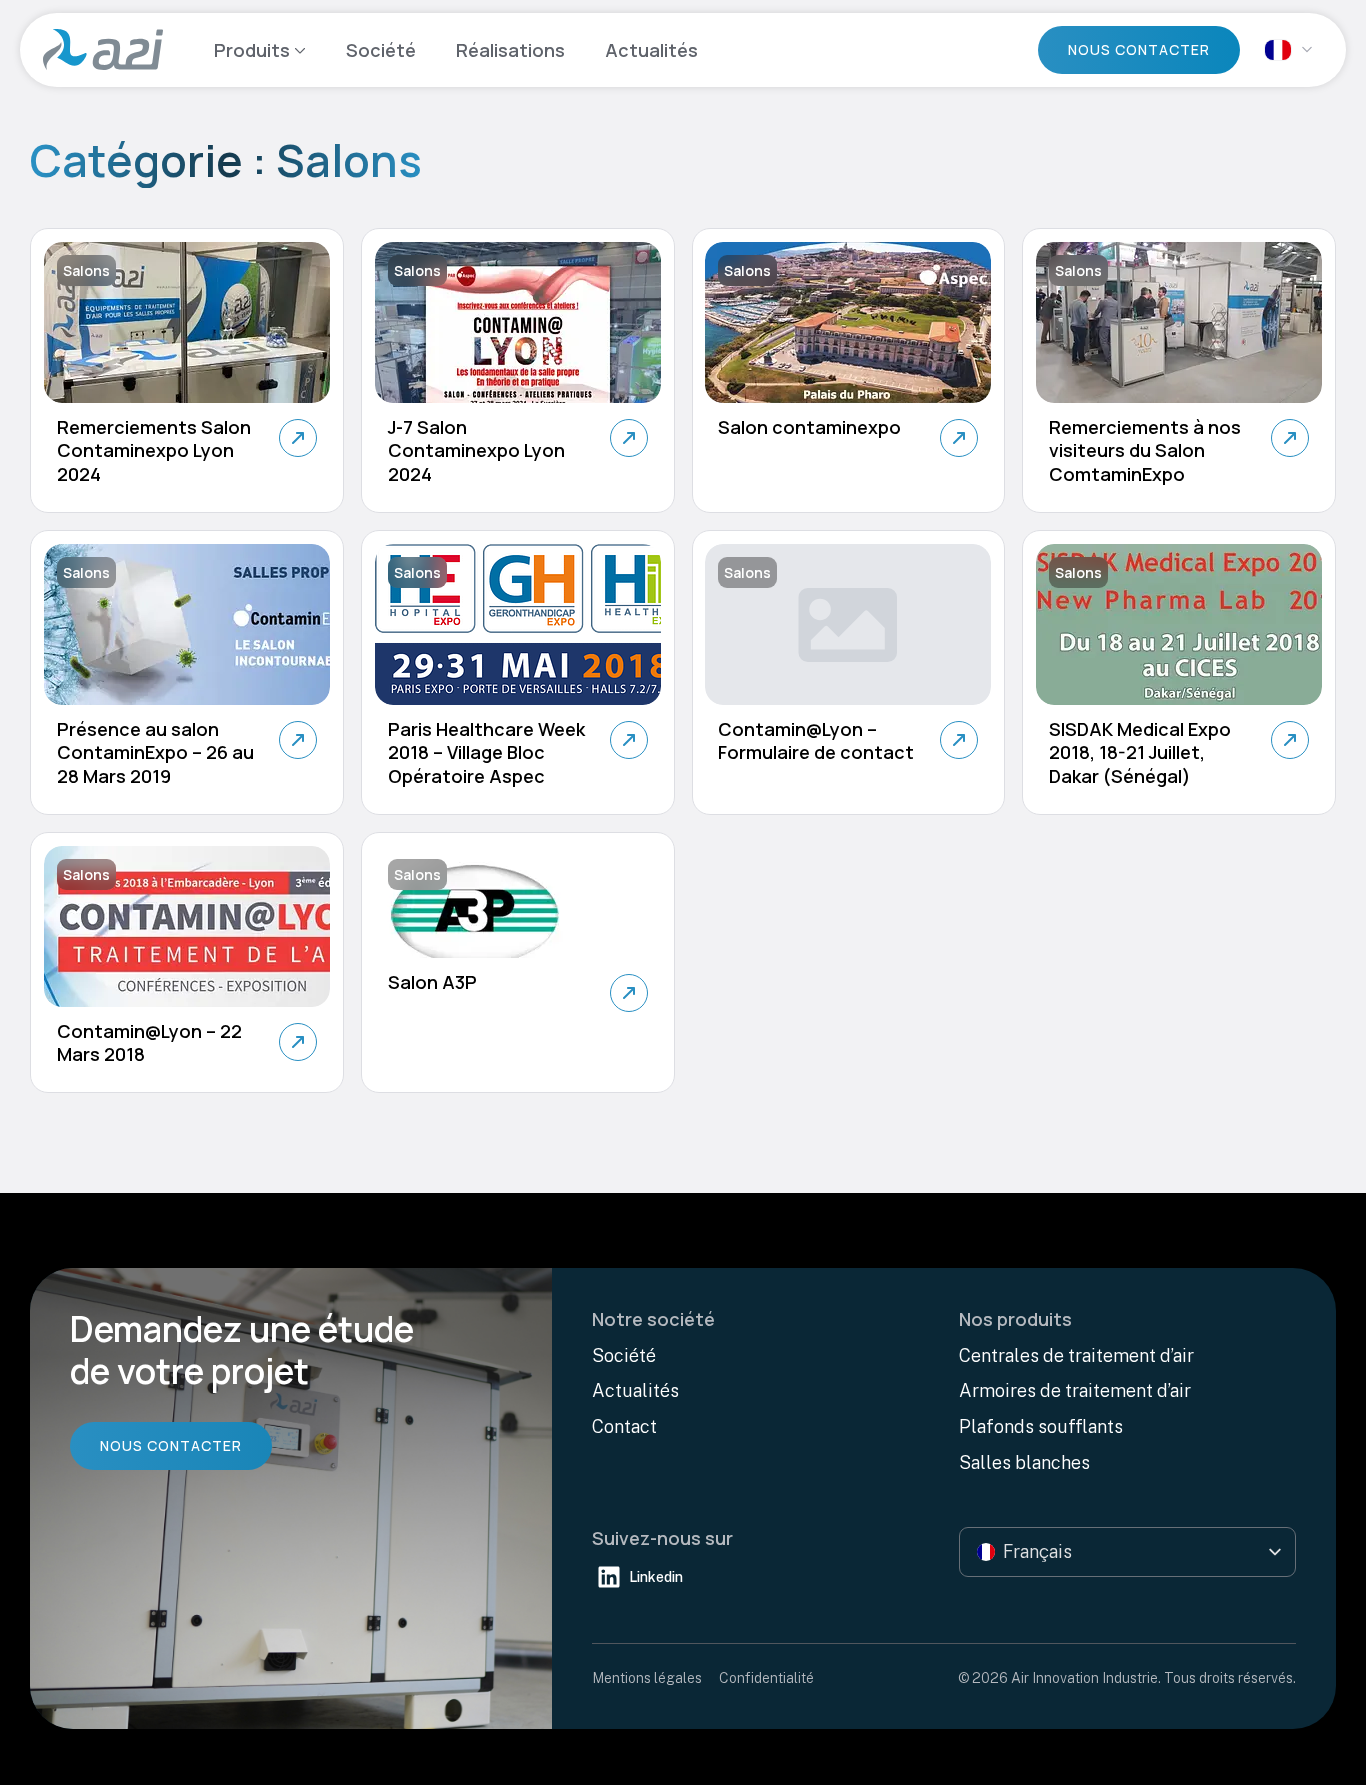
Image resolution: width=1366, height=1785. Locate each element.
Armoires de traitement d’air (1075, 1390)
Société (381, 50)
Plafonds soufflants (1041, 1426)
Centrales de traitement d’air (1076, 1355)
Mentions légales (647, 1678)
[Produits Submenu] (298, 50)
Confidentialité (766, 1678)
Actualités (651, 50)
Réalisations (510, 50)
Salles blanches (1024, 1462)
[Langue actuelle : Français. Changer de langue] (1288, 49)
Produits (252, 50)
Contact (624, 1426)
